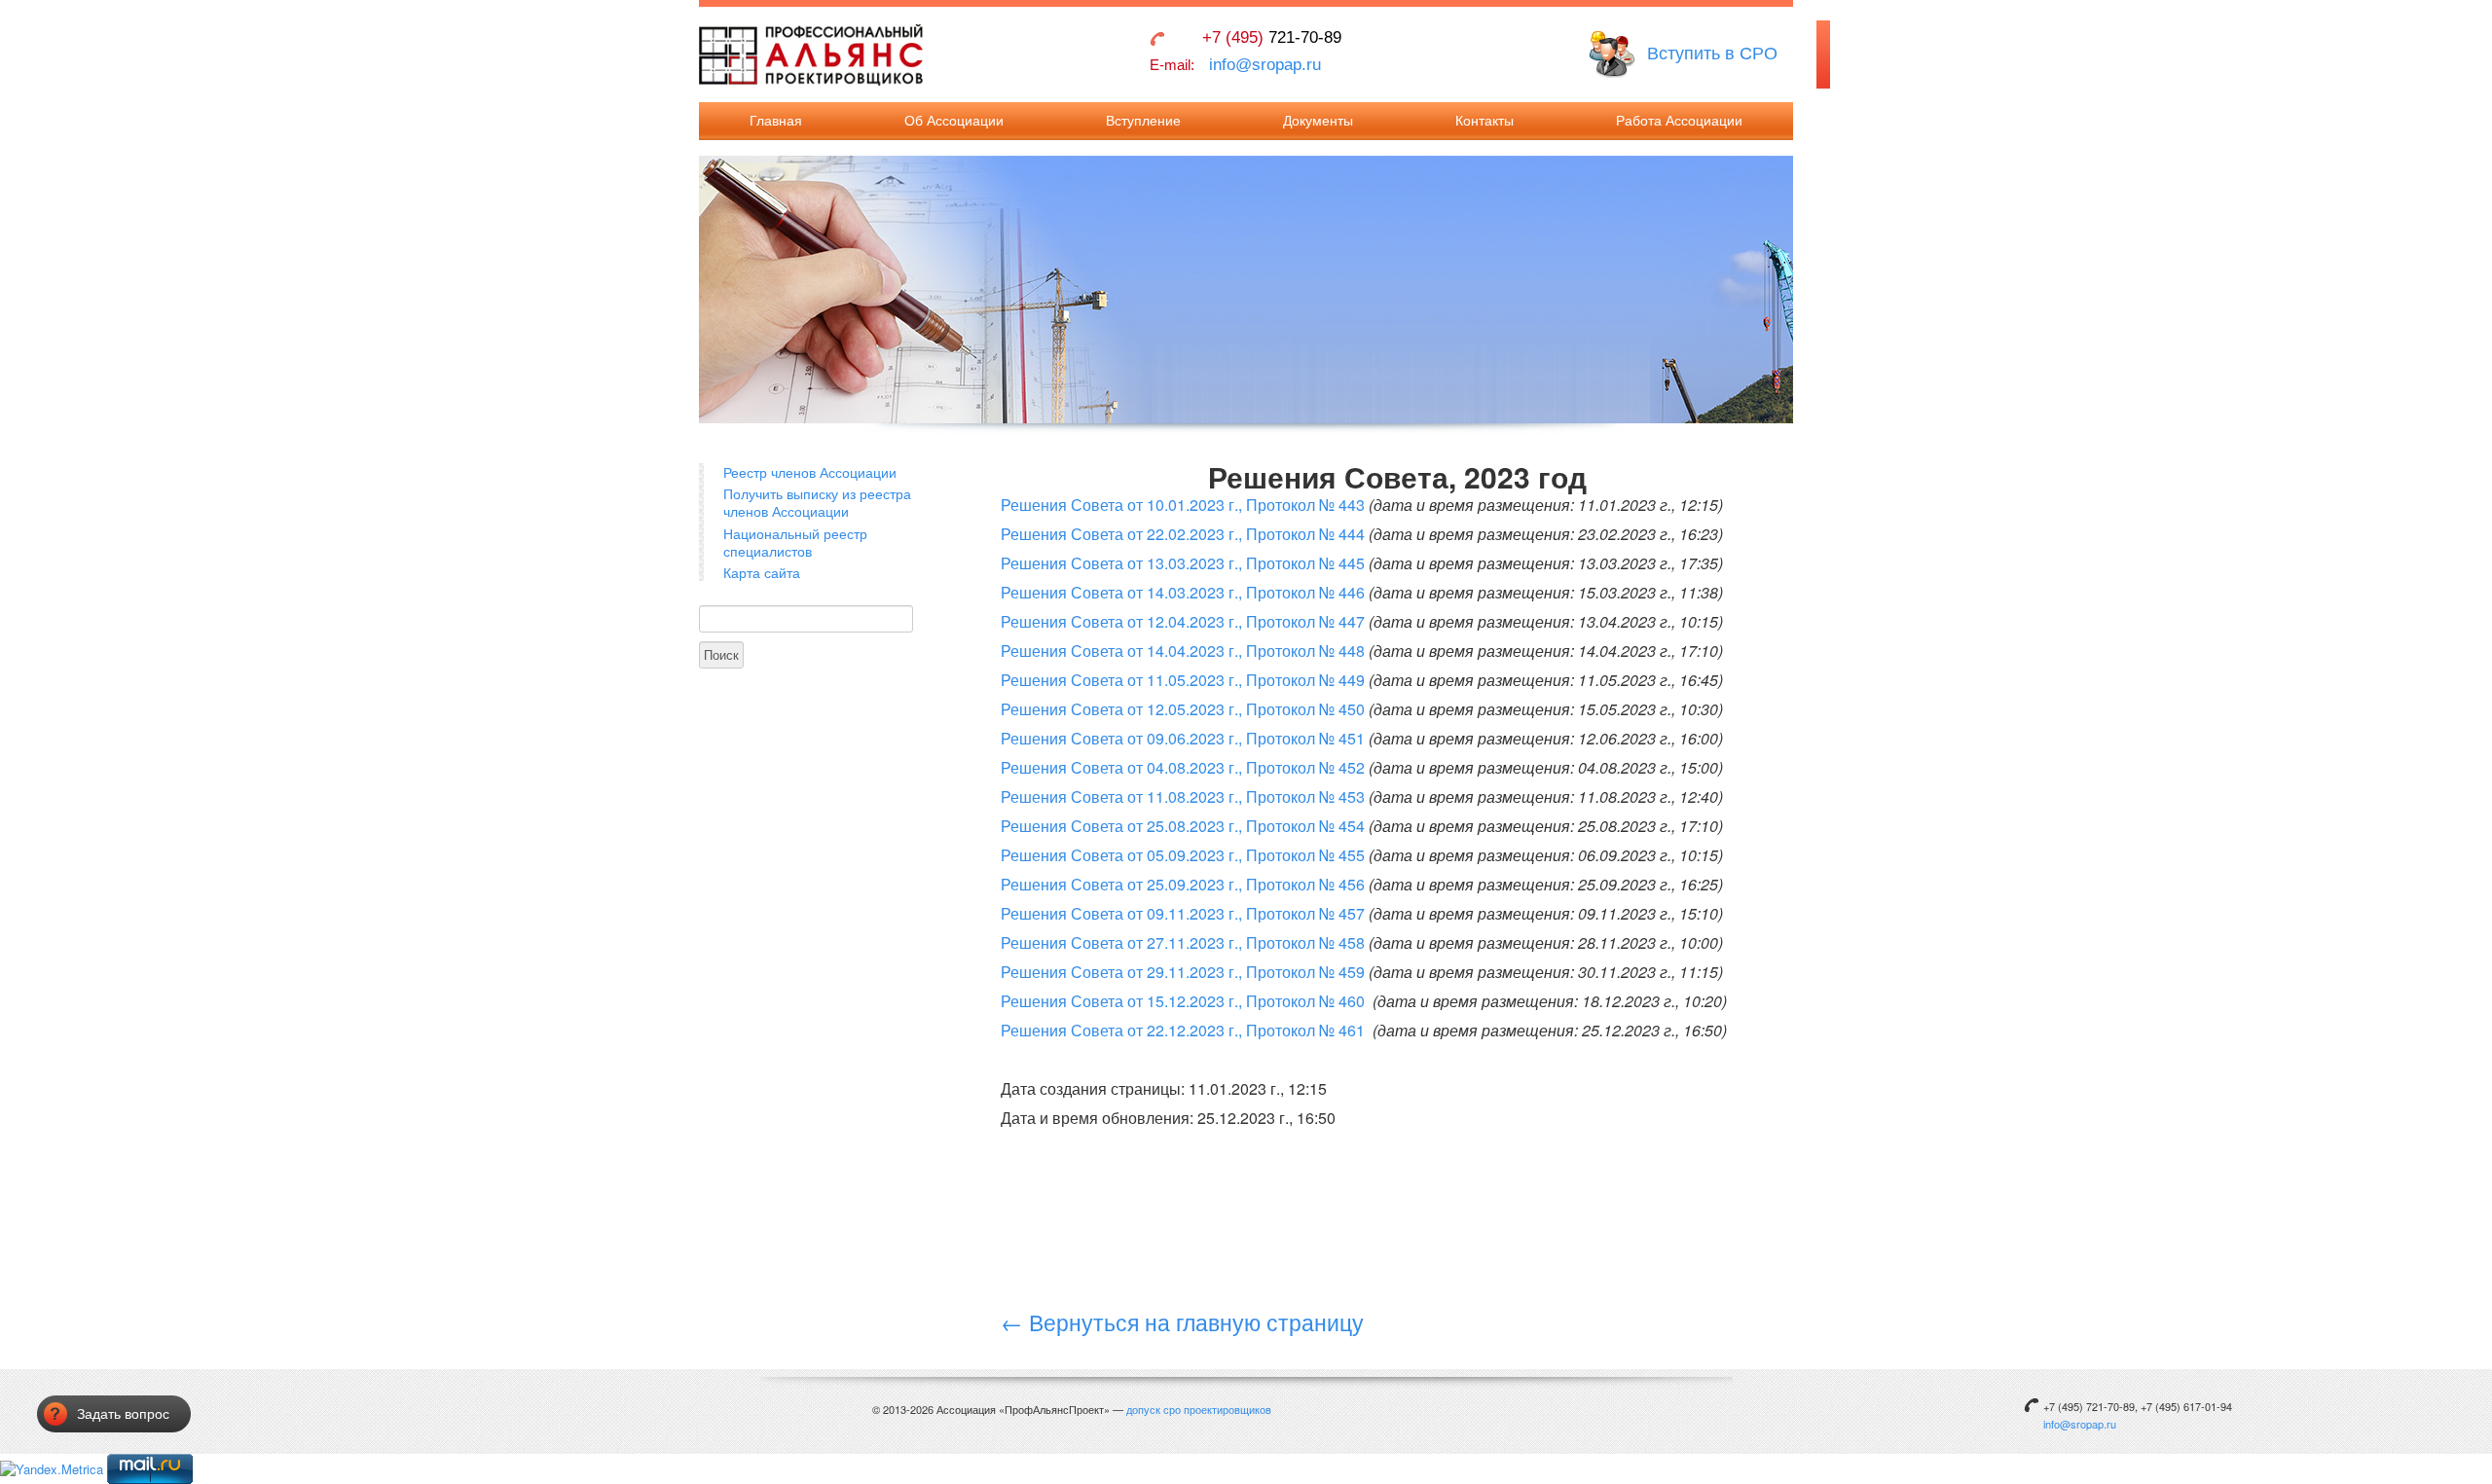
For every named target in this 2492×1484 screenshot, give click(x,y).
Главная (776, 121)
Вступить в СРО (1712, 54)
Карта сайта (762, 572)
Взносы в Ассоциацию (1140, 156)
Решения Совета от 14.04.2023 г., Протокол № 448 (1183, 651)
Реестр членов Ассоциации (810, 472)
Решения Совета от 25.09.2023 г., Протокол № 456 (1183, 884)
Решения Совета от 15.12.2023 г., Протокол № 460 (1185, 1001)
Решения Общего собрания (1664, 156)
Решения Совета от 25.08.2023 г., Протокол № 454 (1183, 826)
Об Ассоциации (954, 121)
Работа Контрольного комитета (1676, 270)
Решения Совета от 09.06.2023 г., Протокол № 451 (1183, 738)
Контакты (1484, 121)
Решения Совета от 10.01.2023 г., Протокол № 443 (1183, 505)
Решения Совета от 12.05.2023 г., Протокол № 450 (1183, 709)
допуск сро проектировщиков (1199, 1409)
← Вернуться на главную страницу (1182, 1322)
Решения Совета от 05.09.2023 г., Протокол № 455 (1183, 855)
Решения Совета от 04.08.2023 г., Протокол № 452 (1183, 767)
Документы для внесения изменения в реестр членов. (1140, 273)
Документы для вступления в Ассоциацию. (1120, 206)
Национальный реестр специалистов (795, 542)
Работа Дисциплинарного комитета (1658, 229)
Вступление (1143, 121)
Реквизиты (1454, 188)
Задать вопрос (123, 1413)
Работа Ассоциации (1679, 121)
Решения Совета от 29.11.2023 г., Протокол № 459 (1183, 972)
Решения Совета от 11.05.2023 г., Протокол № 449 (1183, 680)
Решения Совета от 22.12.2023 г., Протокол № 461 (1185, 1030)
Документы (1318, 121)
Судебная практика (1640, 437)
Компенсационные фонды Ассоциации (1660, 311)
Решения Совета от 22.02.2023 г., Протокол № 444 (1183, 534)
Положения (1284, 206)
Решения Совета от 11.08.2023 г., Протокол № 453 (1183, 796)
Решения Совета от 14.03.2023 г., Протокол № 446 (1183, 592)
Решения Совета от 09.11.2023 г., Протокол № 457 (1183, 913)
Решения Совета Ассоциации (1669, 188)
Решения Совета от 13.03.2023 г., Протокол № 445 (1183, 563)
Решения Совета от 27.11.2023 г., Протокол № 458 (1183, 942)
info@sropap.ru (1265, 65)
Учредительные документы (1297, 165)
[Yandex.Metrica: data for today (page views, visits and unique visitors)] (52, 1469)
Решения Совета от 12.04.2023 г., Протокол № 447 (1183, 621)
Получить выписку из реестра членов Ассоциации (817, 502)
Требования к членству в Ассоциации (1143, 331)
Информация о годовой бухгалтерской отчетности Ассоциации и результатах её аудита (1671, 379)
